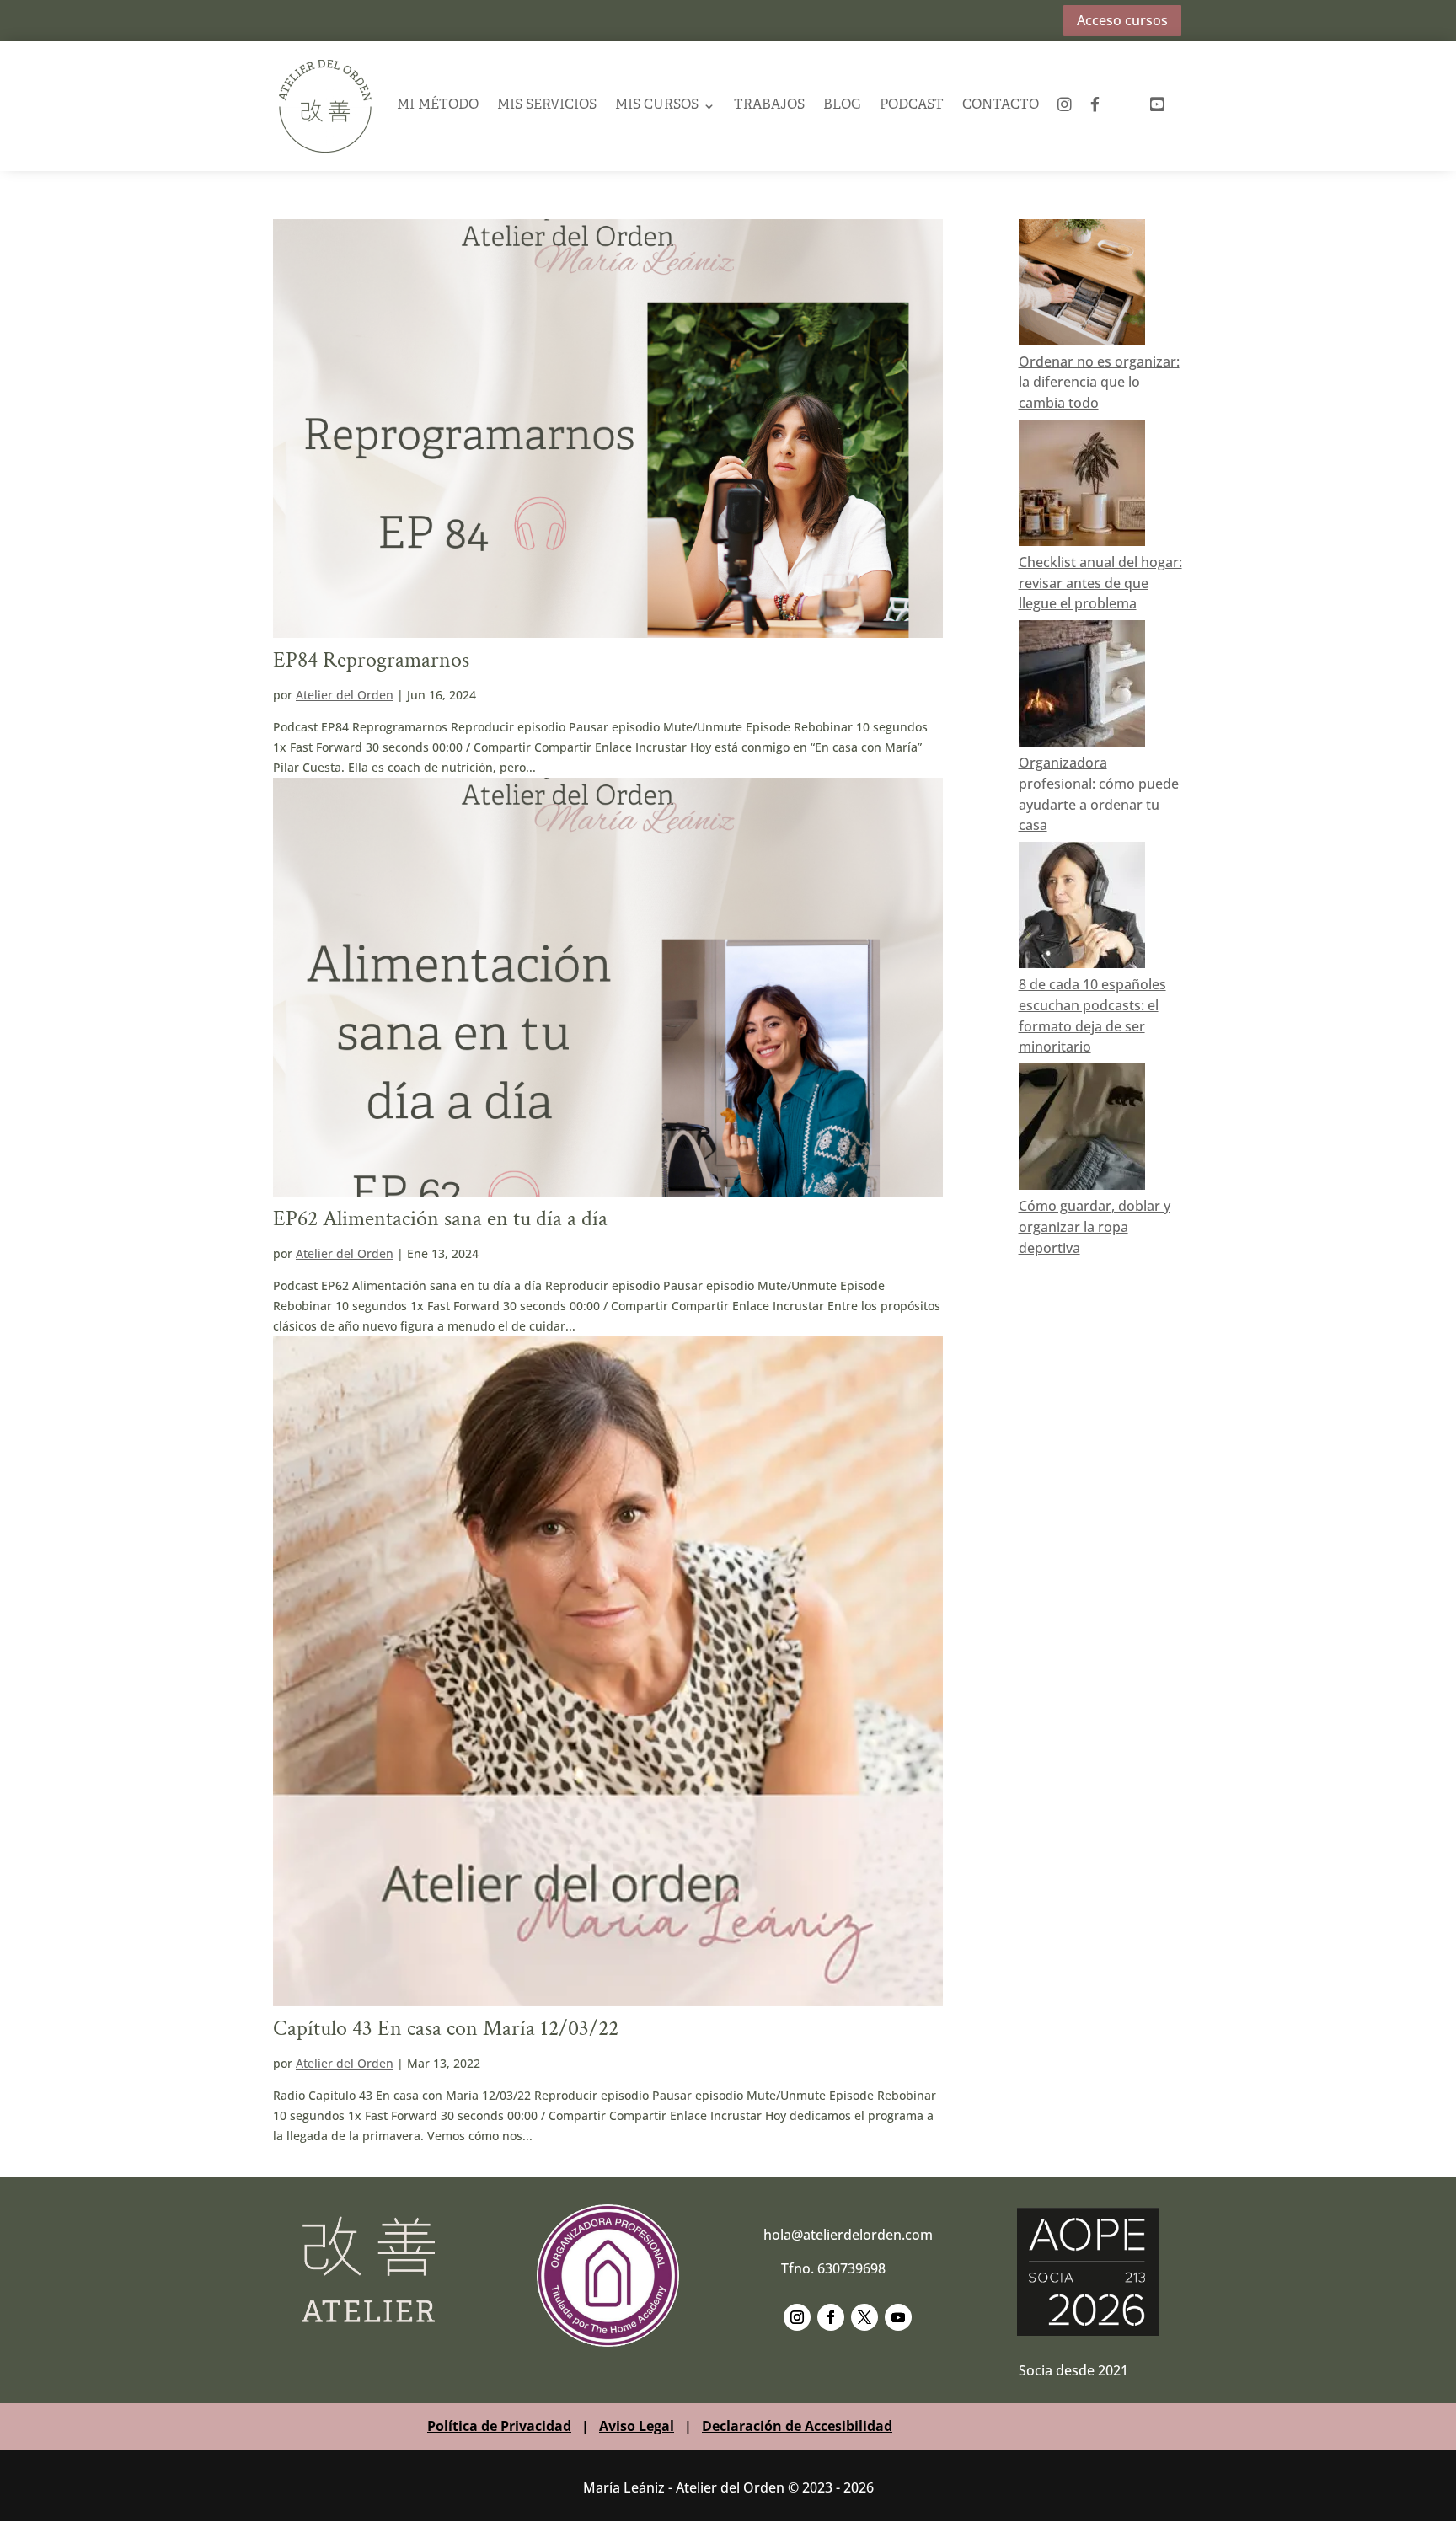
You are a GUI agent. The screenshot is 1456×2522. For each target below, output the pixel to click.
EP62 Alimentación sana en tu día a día (440, 1218)
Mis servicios (547, 105)
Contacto (1001, 105)
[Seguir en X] (864, 2317)
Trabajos (769, 105)
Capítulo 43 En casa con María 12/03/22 (446, 2028)
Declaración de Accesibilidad (797, 2426)
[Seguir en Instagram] (797, 2317)
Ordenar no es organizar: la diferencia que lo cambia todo (1099, 383)
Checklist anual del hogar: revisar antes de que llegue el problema (1100, 583)
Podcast (912, 105)
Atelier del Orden (345, 695)
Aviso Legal (637, 2426)
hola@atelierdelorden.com (848, 2235)
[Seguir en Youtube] (898, 2317)
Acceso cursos (1122, 20)
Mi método (438, 105)
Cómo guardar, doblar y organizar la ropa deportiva (1095, 1227)
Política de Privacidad (499, 2426)
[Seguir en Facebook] (831, 2317)
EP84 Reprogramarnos (371, 660)
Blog (842, 105)
